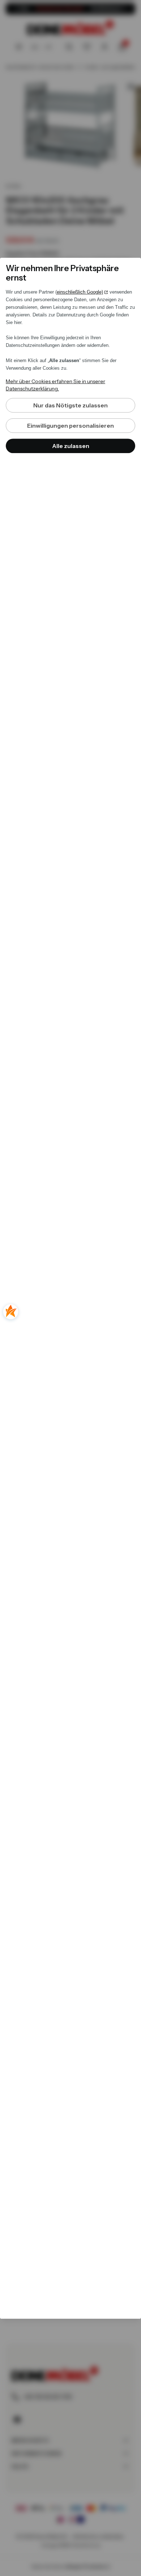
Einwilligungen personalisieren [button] (70, 426)
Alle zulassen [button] (71, 446)
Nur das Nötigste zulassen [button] (70, 405)
